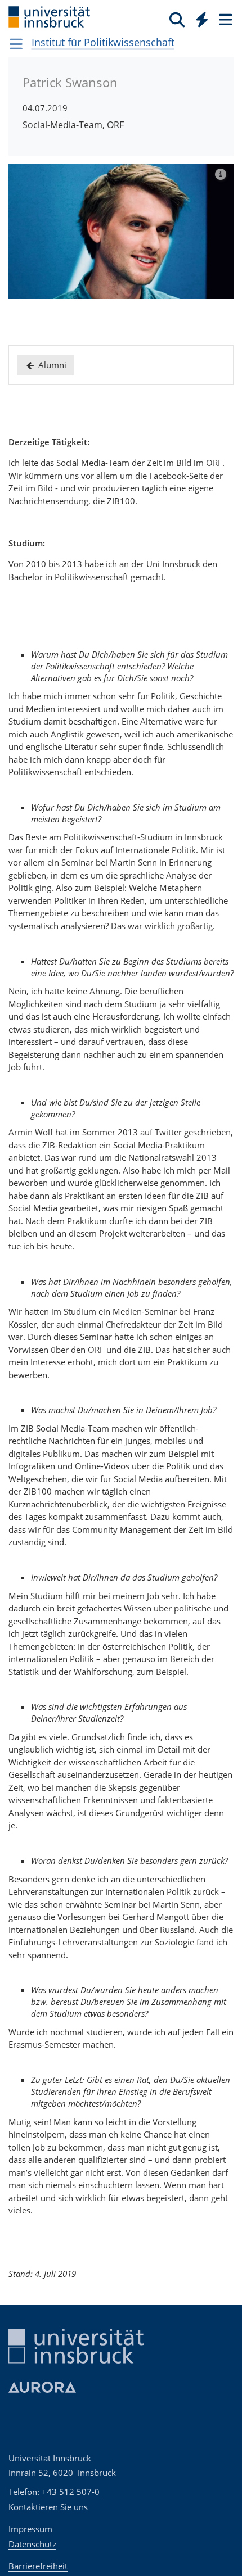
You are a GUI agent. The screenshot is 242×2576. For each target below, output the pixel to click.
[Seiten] (225, 19)
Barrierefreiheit (38, 2566)
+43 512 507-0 (71, 2492)
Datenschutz (32, 2544)
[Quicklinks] (202, 19)
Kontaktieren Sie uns (48, 2507)
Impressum (30, 2529)
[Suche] (177, 19)
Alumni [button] (51, 365)
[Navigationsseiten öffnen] (16, 44)
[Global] (199, 17)
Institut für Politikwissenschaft (103, 42)
